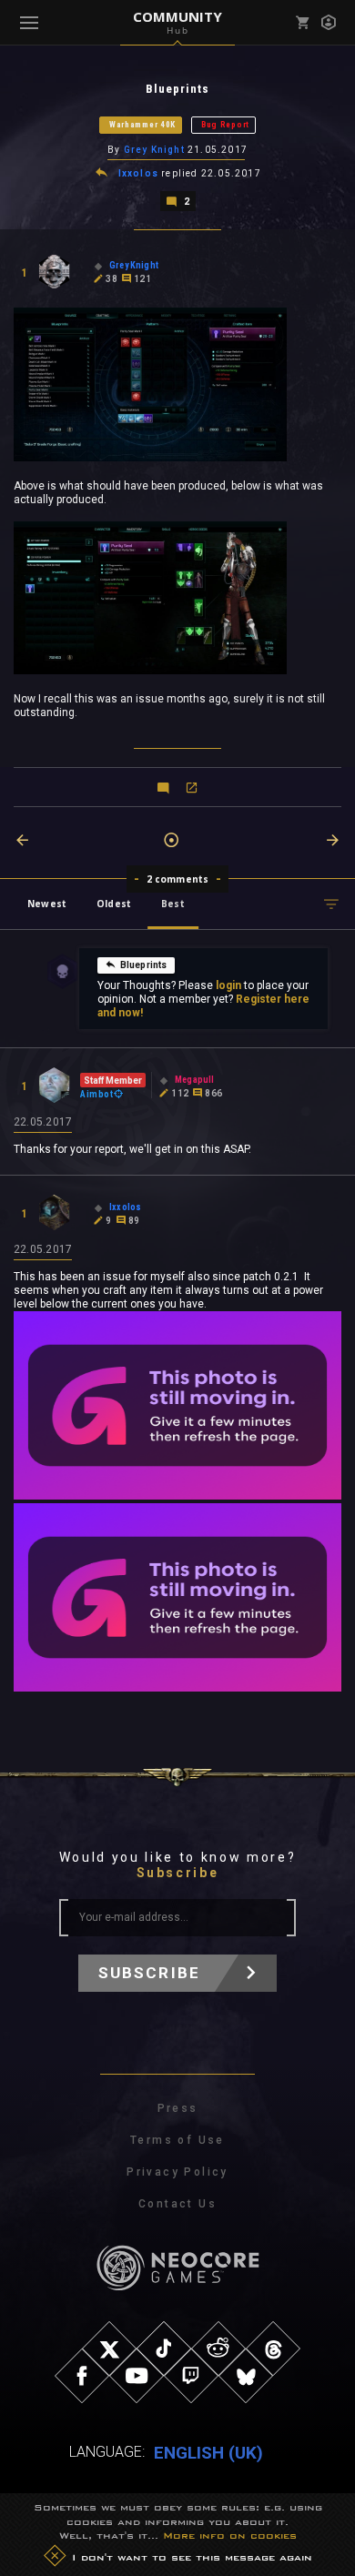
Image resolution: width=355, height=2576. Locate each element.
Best (173, 904)
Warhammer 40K (142, 125)
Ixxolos (138, 173)
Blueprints (144, 965)
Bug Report (225, 125)
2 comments (178, 879)
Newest (47, 904)
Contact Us (177, 2204)
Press (178, 2108)
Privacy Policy (177, 2172)
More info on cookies (230, 2535)
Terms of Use (177, 2140)
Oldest (114, 904)
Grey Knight (154, 150)
